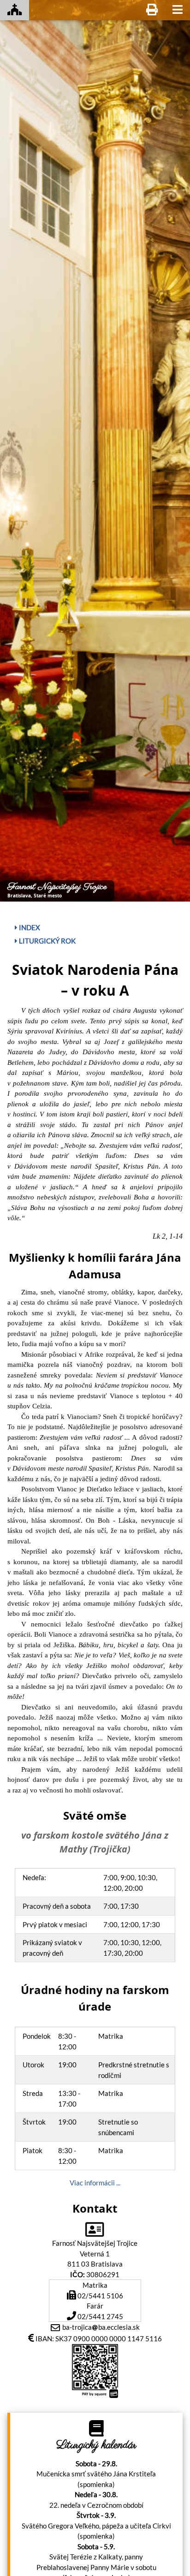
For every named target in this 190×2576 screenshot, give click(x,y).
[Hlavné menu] (178, 10)
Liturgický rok (47, 941)
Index (29, 927)
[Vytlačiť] (152, 10)
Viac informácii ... (95, 2183)
